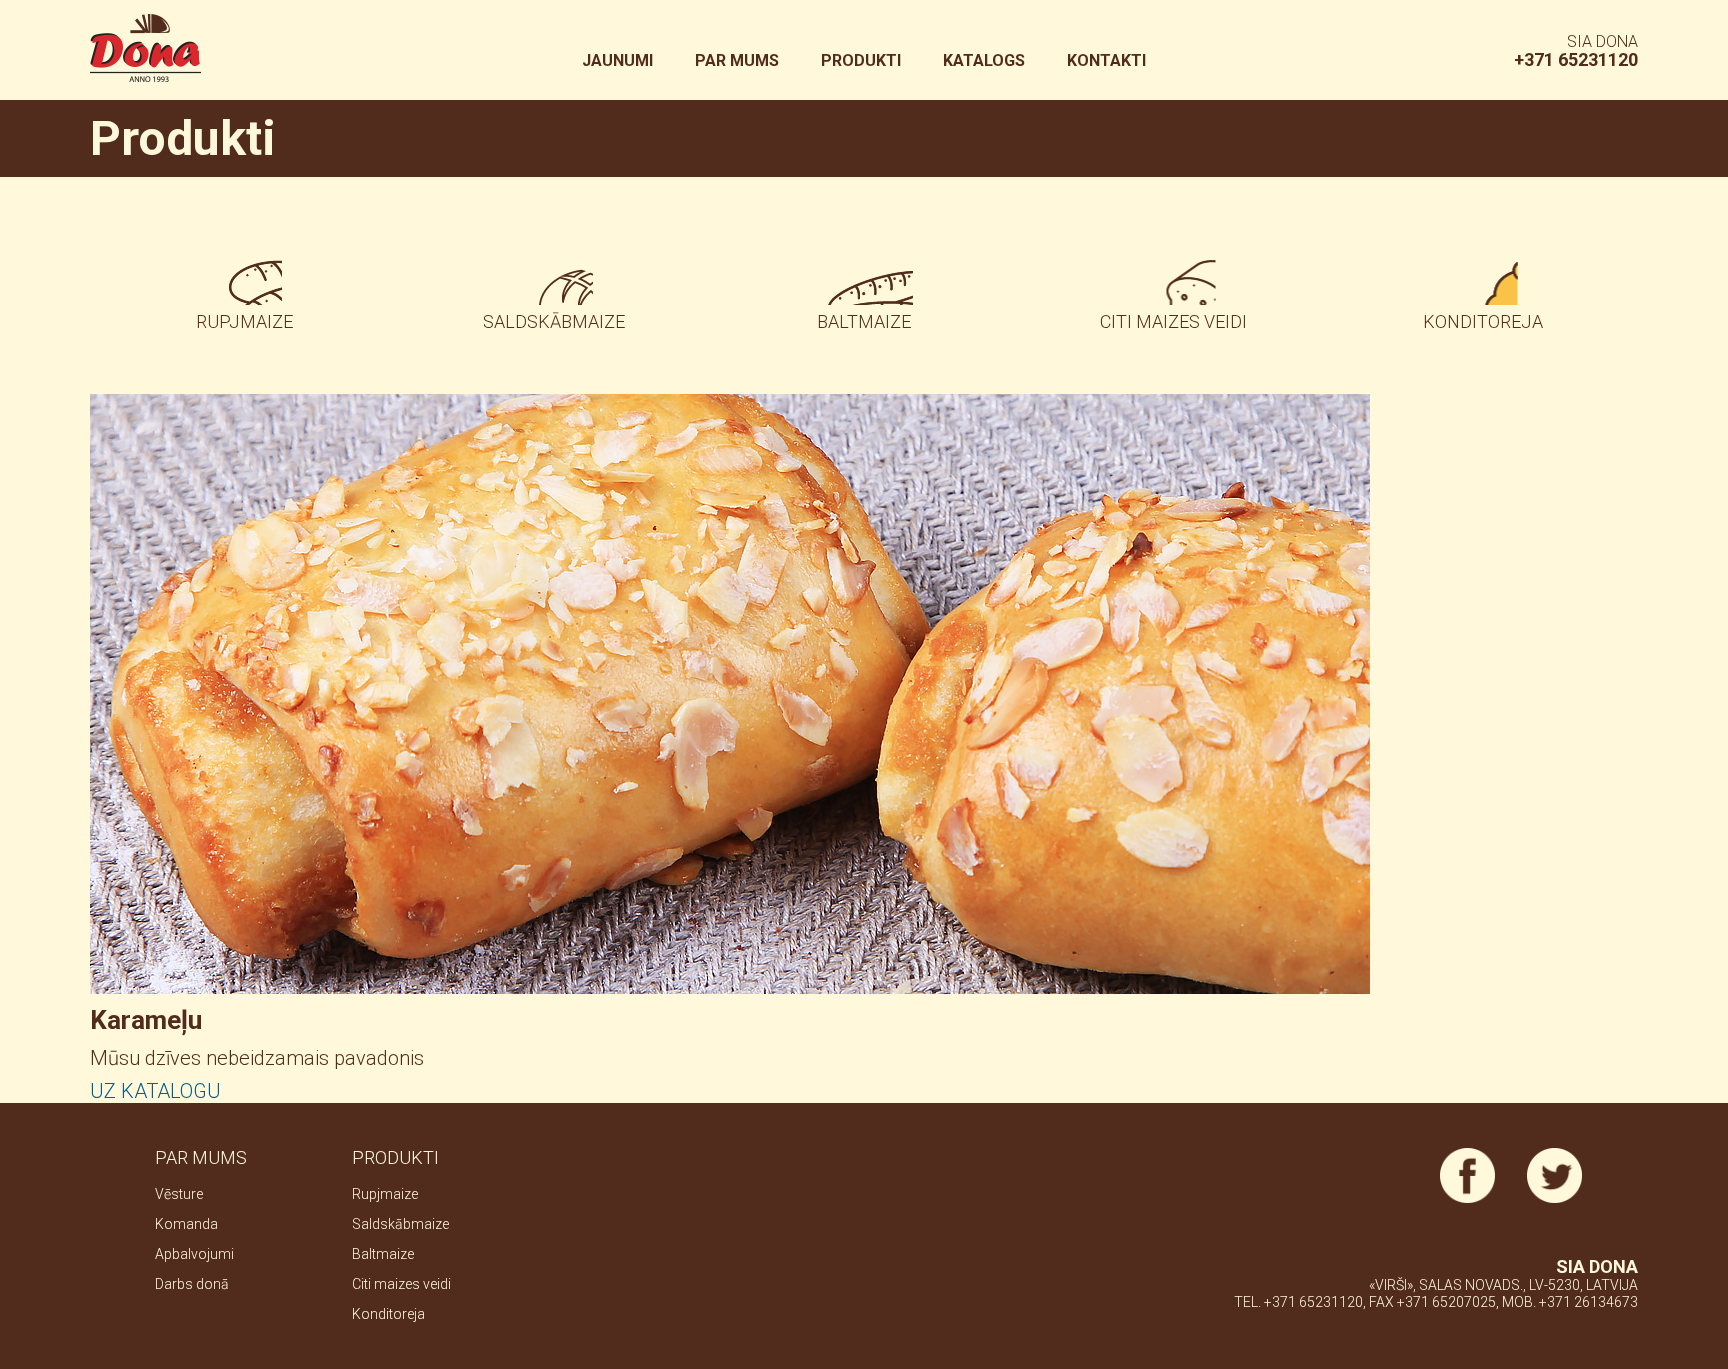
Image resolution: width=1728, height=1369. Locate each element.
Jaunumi (617, 60)
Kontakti (1106, 60)
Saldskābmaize (554, 321)
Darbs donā (192, 1284)
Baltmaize (864, 321)
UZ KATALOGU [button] (155, 1091)
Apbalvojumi (194, 1254)
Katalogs (984, 60)
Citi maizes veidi (1173, 321)
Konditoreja (1483, 321)
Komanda (186, 1224)
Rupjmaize (244, 321)
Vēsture (179, 1194)
